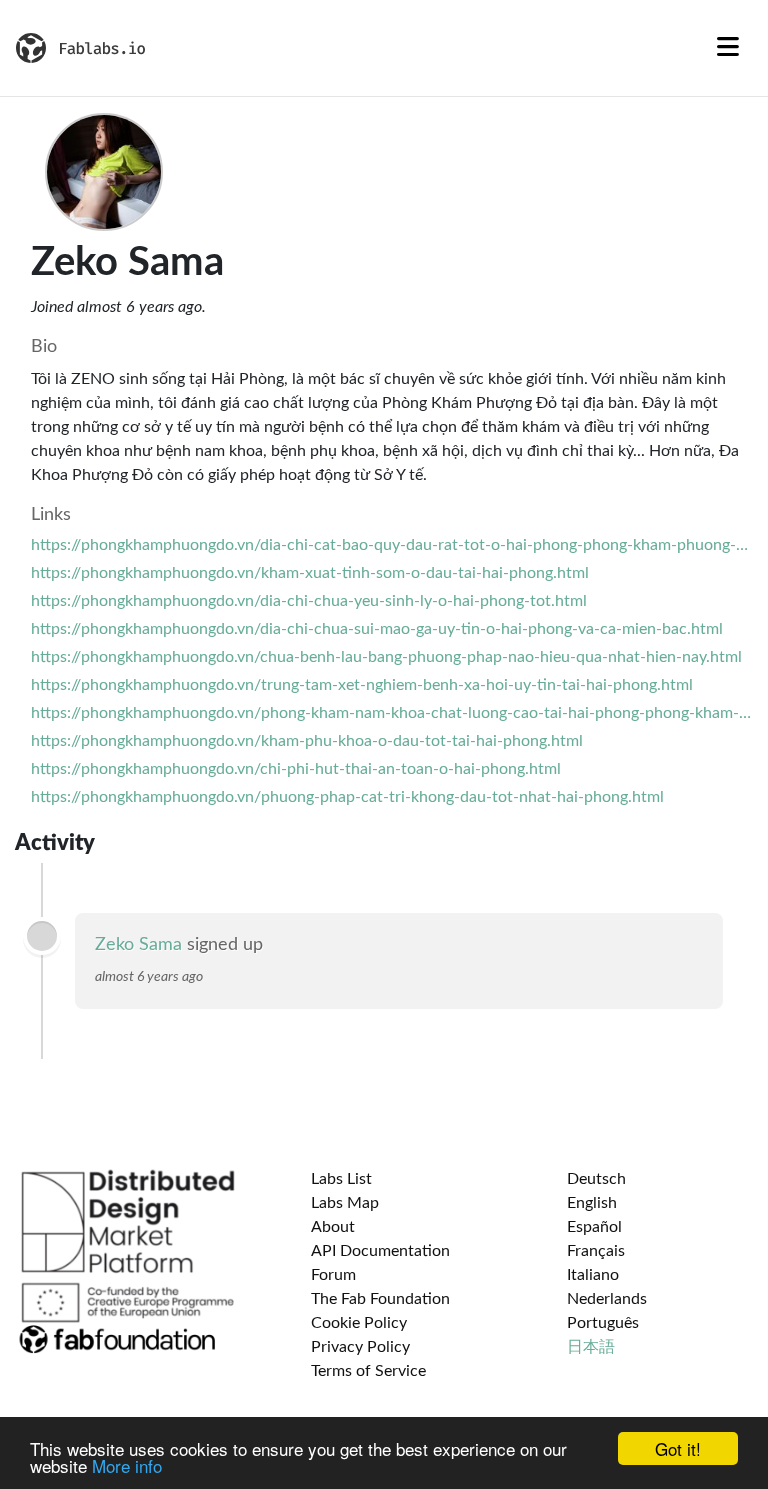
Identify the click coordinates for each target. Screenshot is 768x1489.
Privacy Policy (360, 1347)
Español (594, 1227)
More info (127, 1465)
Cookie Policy (359, 1323)
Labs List (341, 1179)
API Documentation (380, 1251)
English (592, 1203)
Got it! (678, 1448)
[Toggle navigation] (728, 48)
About (333, 1227)
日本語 (591, 1347)
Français (596, 1251)
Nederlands (607, 1299)
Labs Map (345, 1203)
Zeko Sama (138, 945)
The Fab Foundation (380, 1299)
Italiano (593, 1275)
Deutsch (596, 1179)
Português (603, 1323)
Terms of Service (368, 1371)
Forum (333, 1275)
